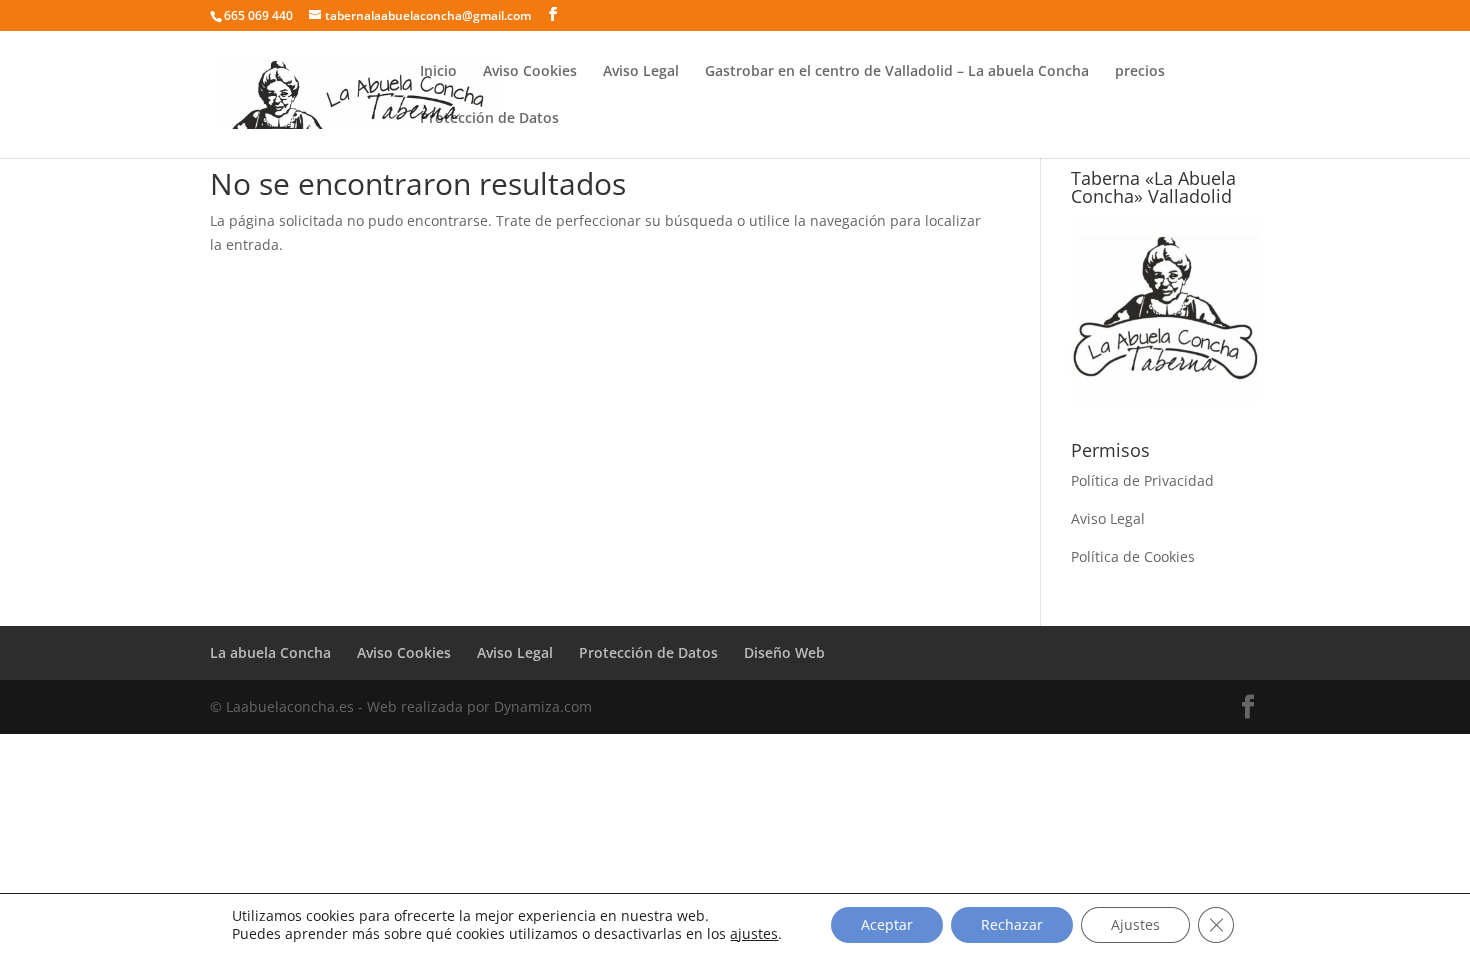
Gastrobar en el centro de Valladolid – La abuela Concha (897, 72)
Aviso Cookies (530, 72)
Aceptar (887, 924)
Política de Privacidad (1142, 480)
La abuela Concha (270, 652)
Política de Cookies (1133, 556)
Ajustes (1135, 924)
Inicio (438, 72)
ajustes (754, 934)
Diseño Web (784, 652)
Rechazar (1012, 924)
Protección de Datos (489, 119)
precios (1140, 72)
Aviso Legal (641, 72)
